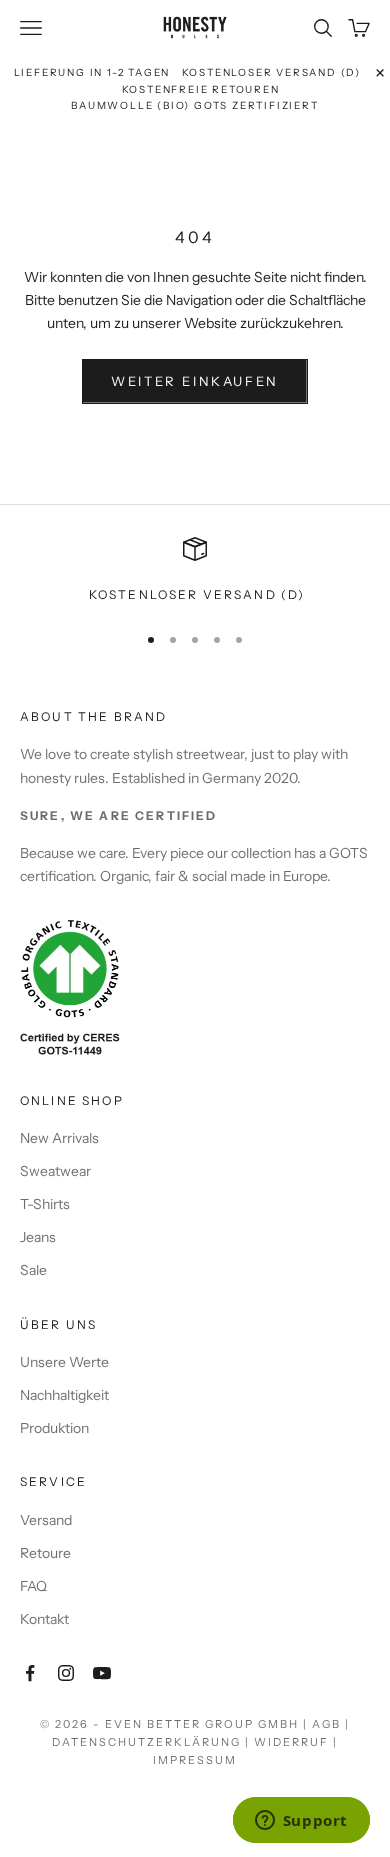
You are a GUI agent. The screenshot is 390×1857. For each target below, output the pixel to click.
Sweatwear (55, 1171)
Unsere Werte (64, 1362)
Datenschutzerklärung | (153, 1742)
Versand (46, 1520)
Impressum (195, 1760)
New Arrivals (59, 1138)
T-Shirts (45, 1204)
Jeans (38, 1237)
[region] (195, 571)
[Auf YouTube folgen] (102, 1673)
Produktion (54, 1428)
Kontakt (44, 1619)
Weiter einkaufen (195, 381)
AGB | (331, 1724)
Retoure (45, 1553)
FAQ (33, 1586)
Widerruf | (296, 1742)
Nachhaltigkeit (64, 1395)
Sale (33, 1270)
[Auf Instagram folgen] (66, 1673)
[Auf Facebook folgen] (30, 1673)
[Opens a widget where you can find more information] (301, 1822)
